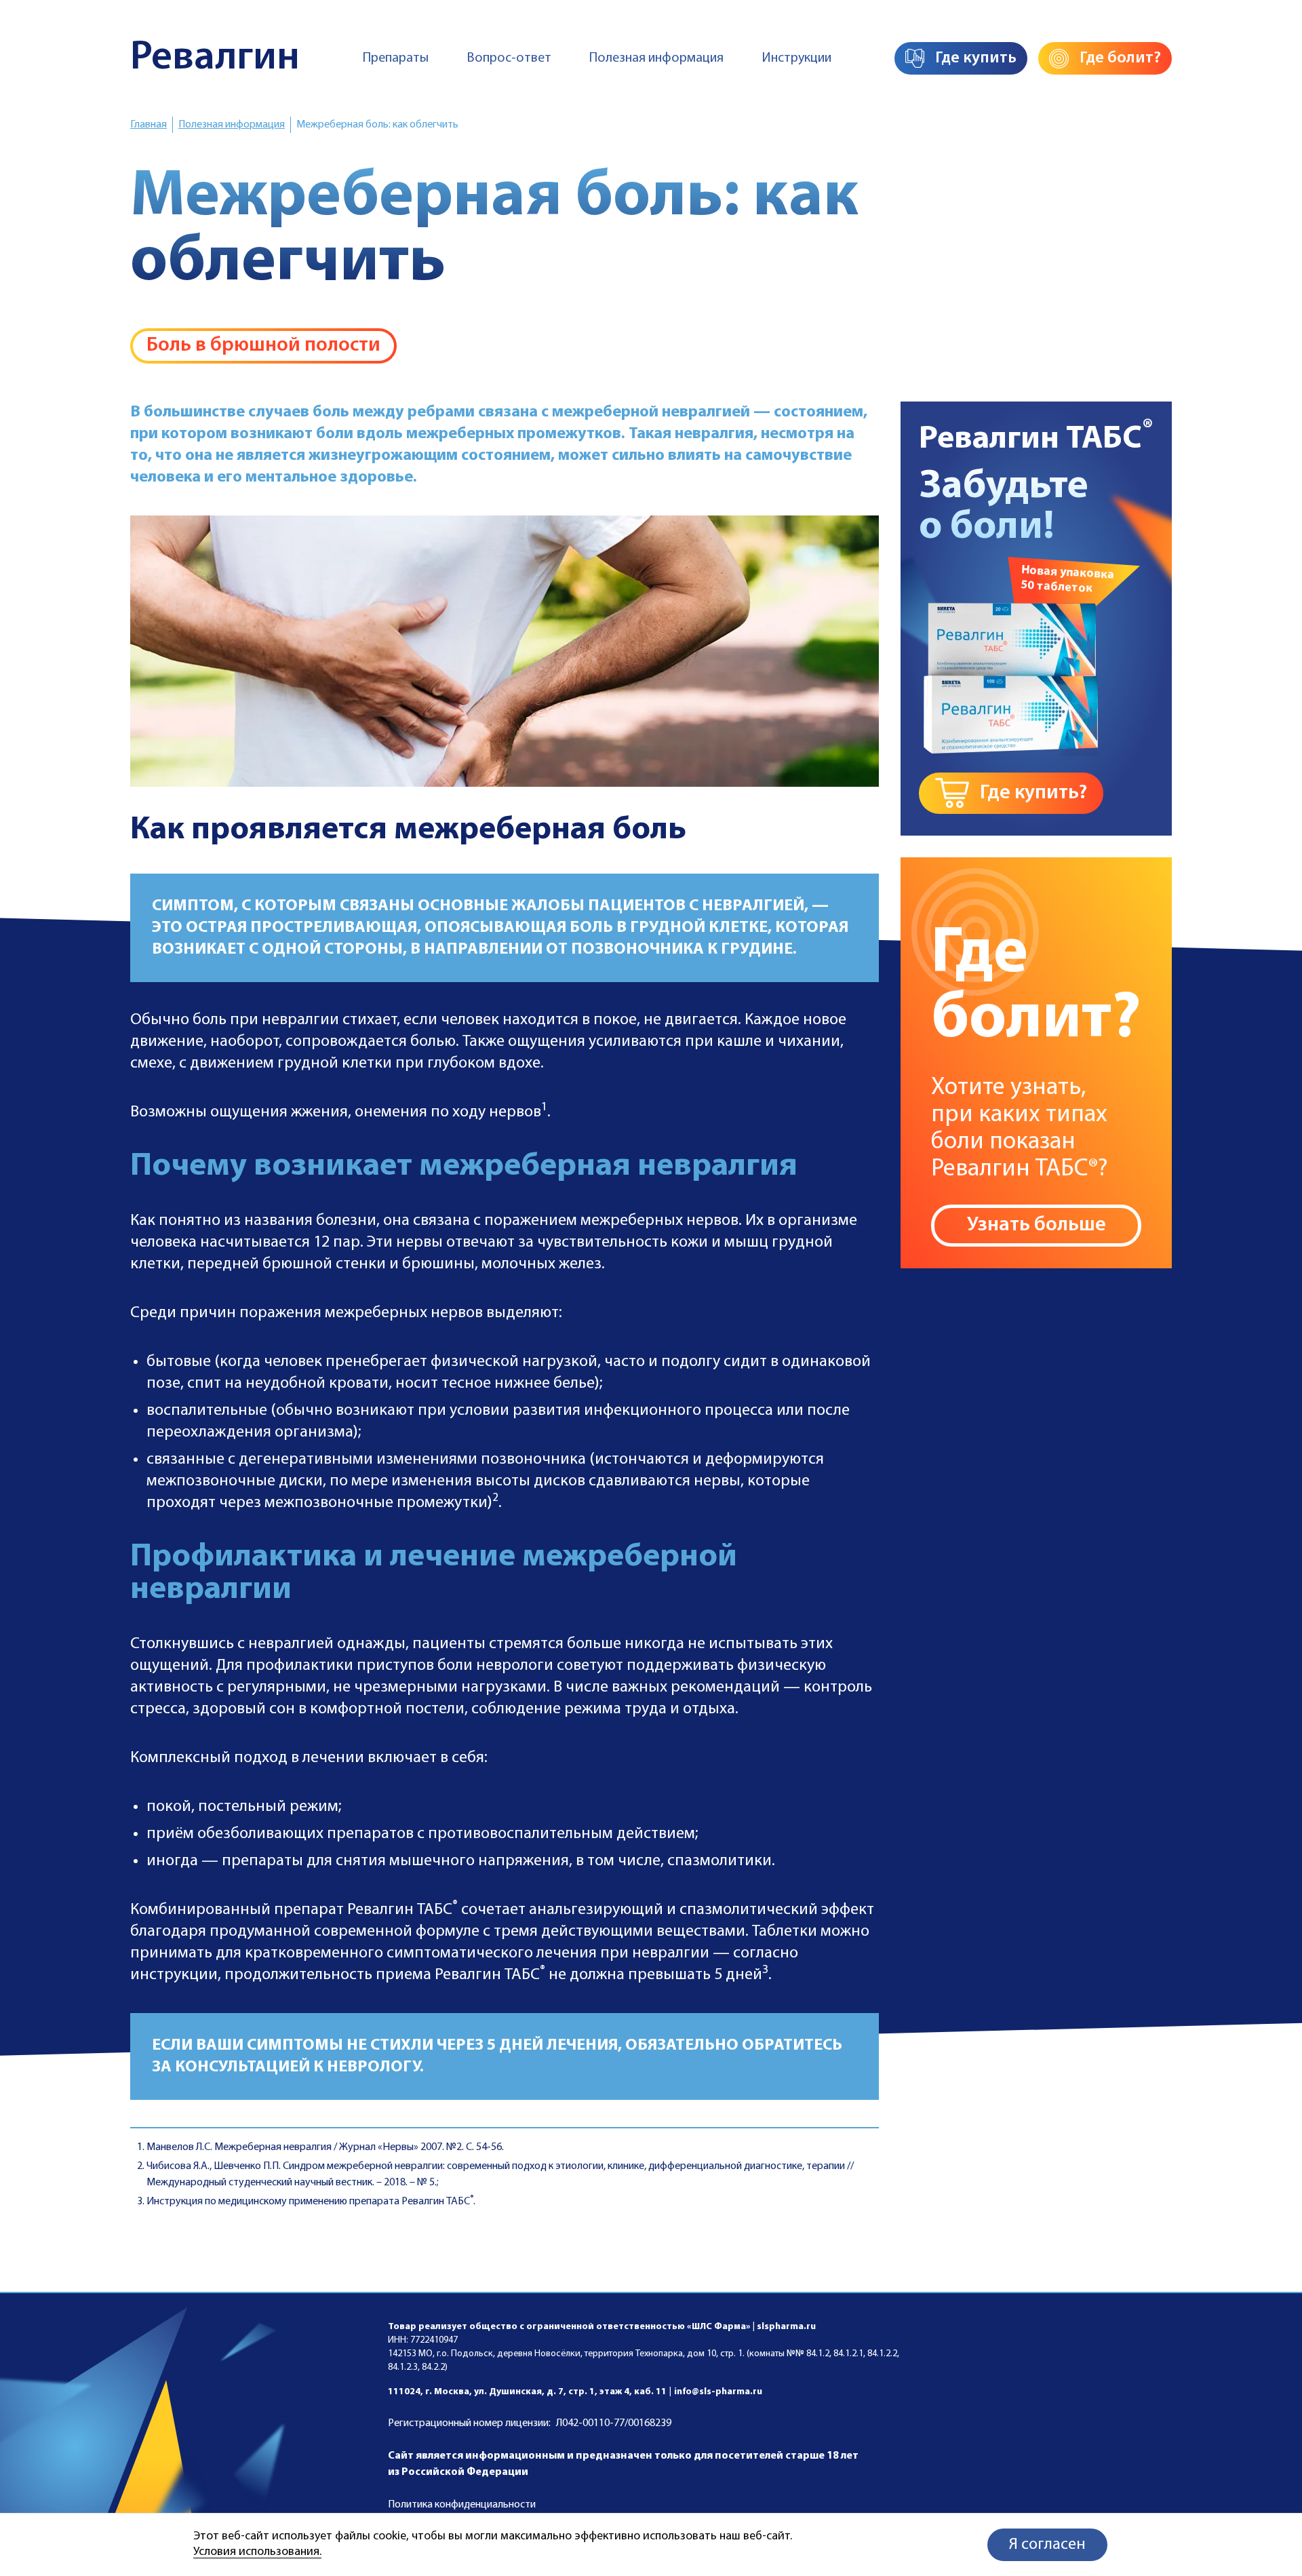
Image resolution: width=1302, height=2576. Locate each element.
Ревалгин (215, 58)
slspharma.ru (786, 2327)
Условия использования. (257, 2552)
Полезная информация (656, 58)
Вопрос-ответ (509, 58)
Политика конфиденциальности (462, 2505)
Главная (149, 125)
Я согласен (1047, 2545)
